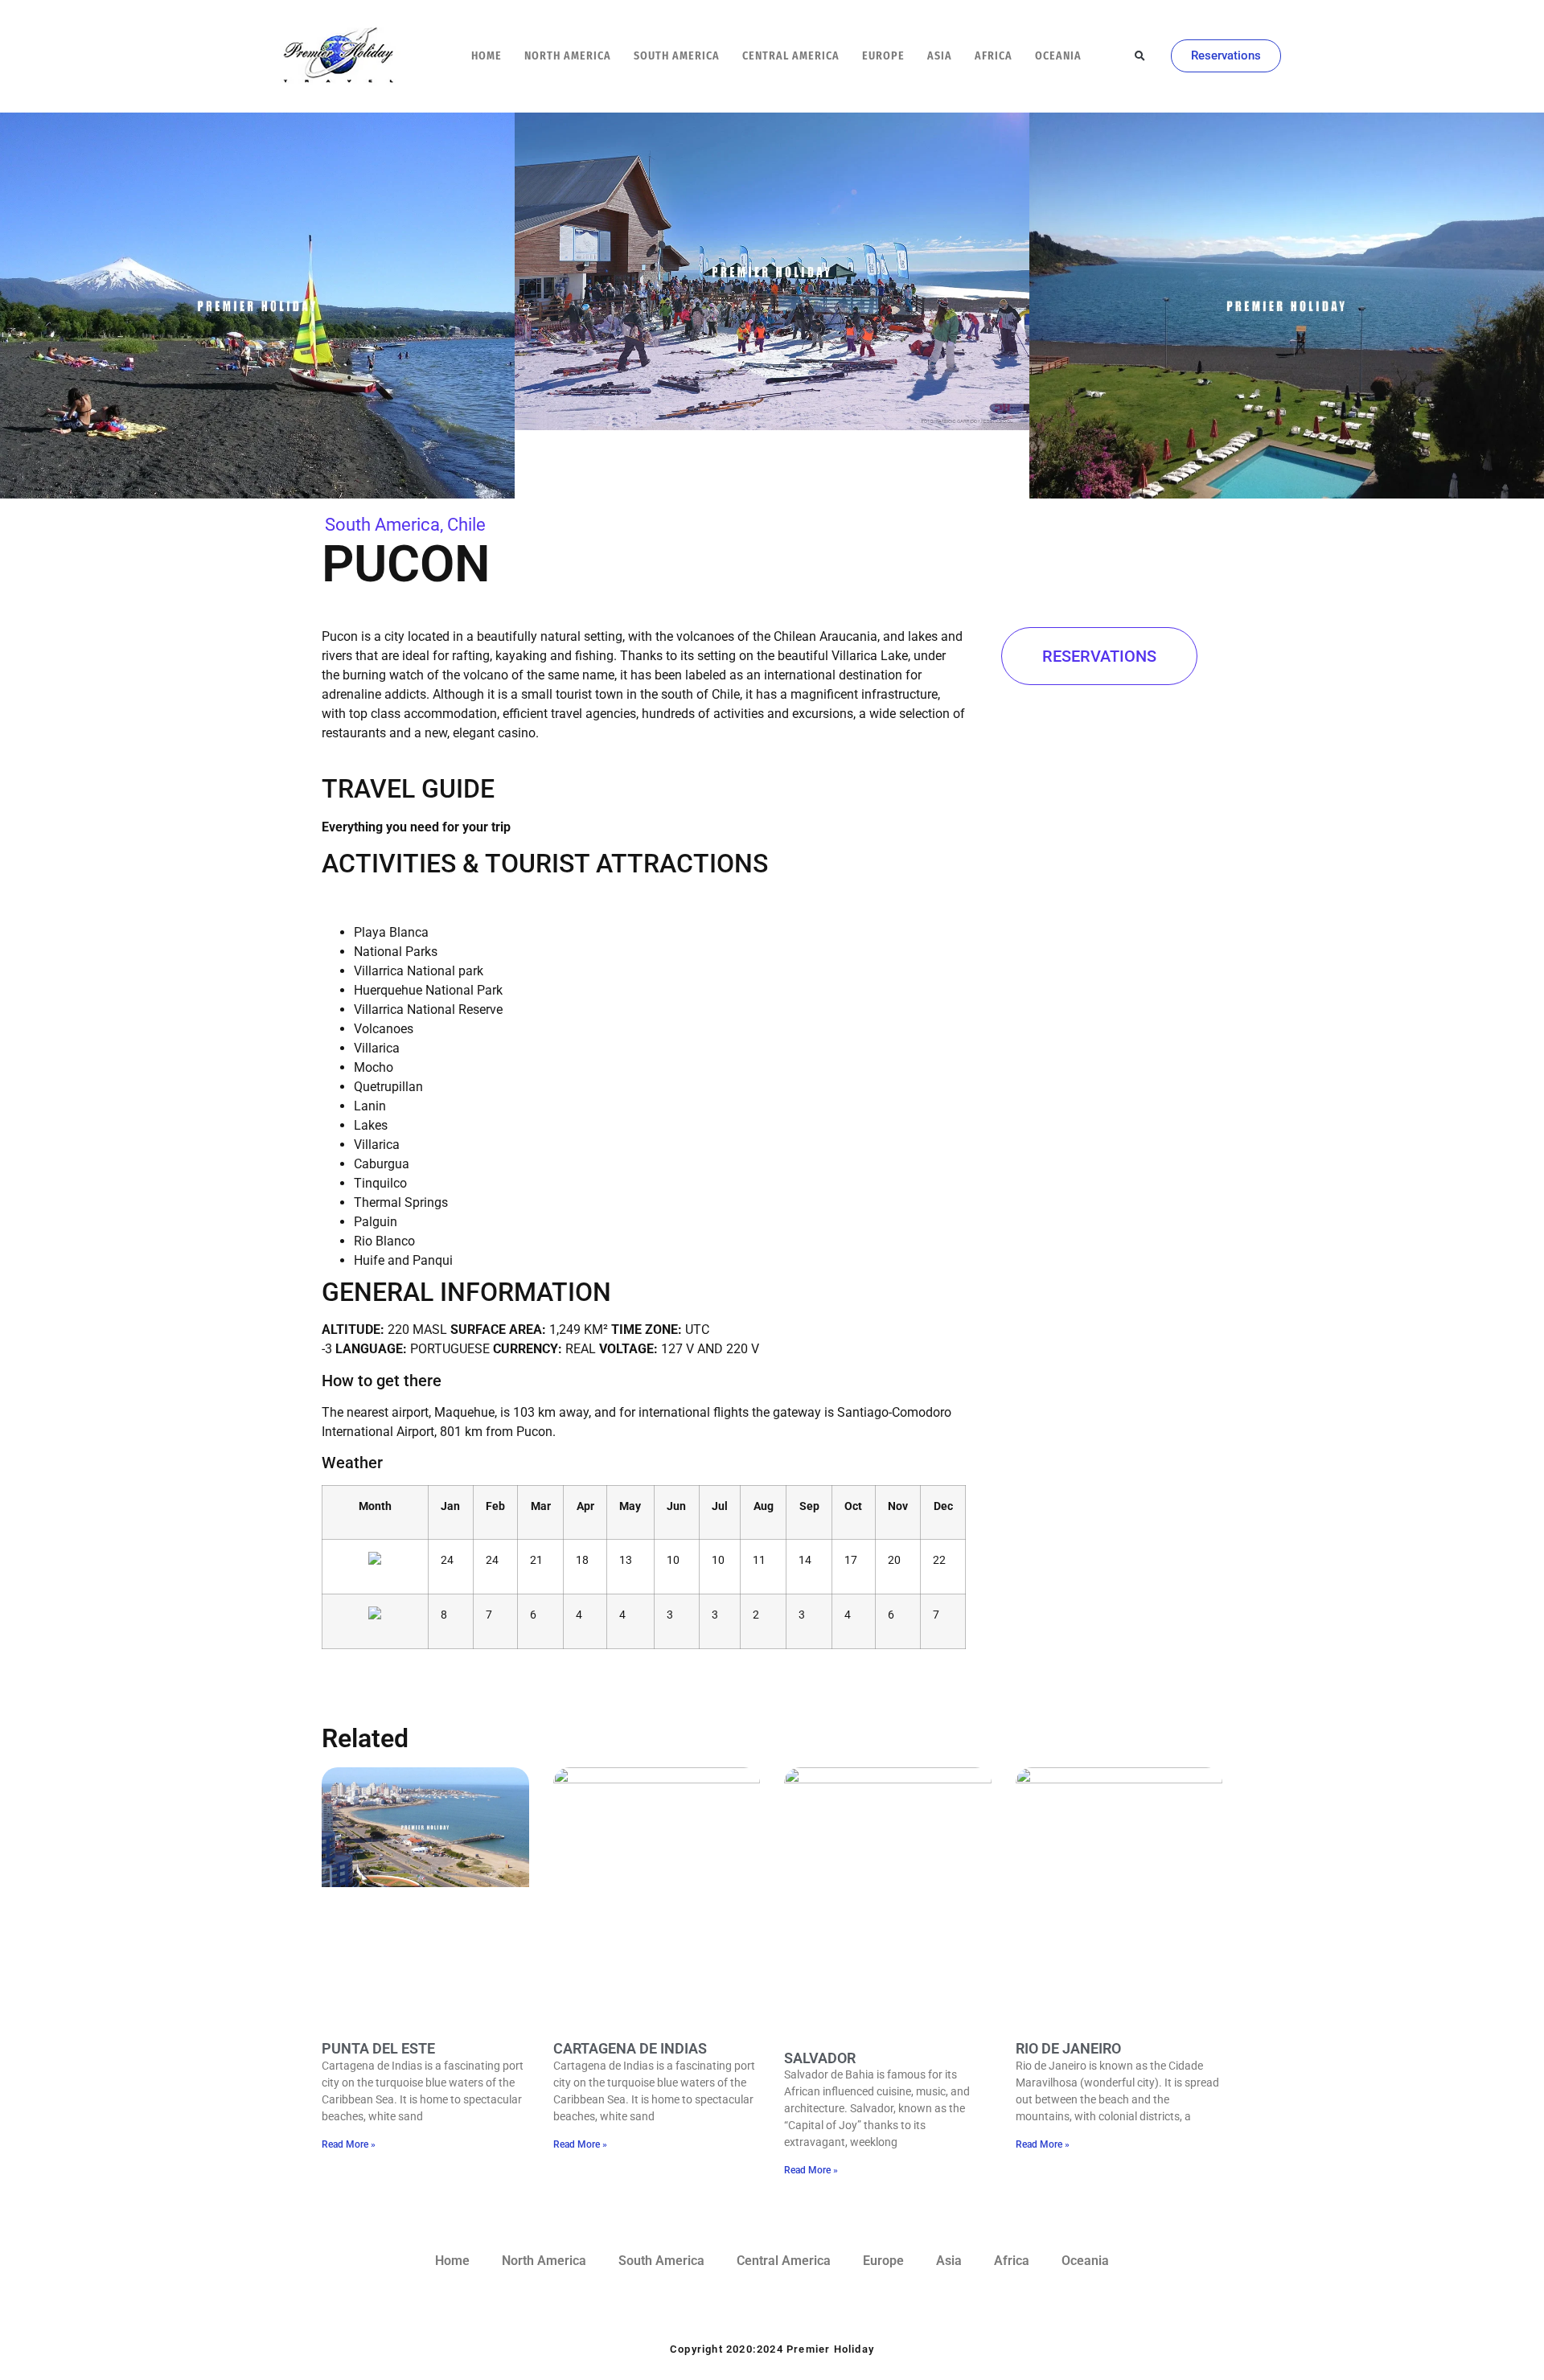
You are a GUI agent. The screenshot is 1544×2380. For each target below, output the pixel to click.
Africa (994, 56)
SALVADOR (820, 2058)
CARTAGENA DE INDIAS (630, 2048)
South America (677, 56)
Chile (466, 525)
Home (487, 56)
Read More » (349, 2144)
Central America (791, 56)
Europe (883, 56)
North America (568, 56)
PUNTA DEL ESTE (378, 2048)
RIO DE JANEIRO (1068, 2048)
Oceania (1058, 56)
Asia (940, 56)
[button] (1140, 56)
